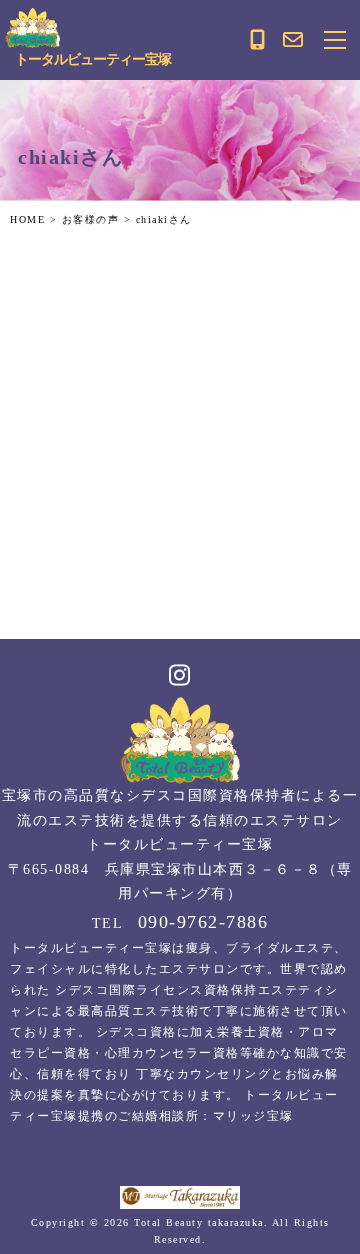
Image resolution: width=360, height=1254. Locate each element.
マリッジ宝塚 (253, 1116)
